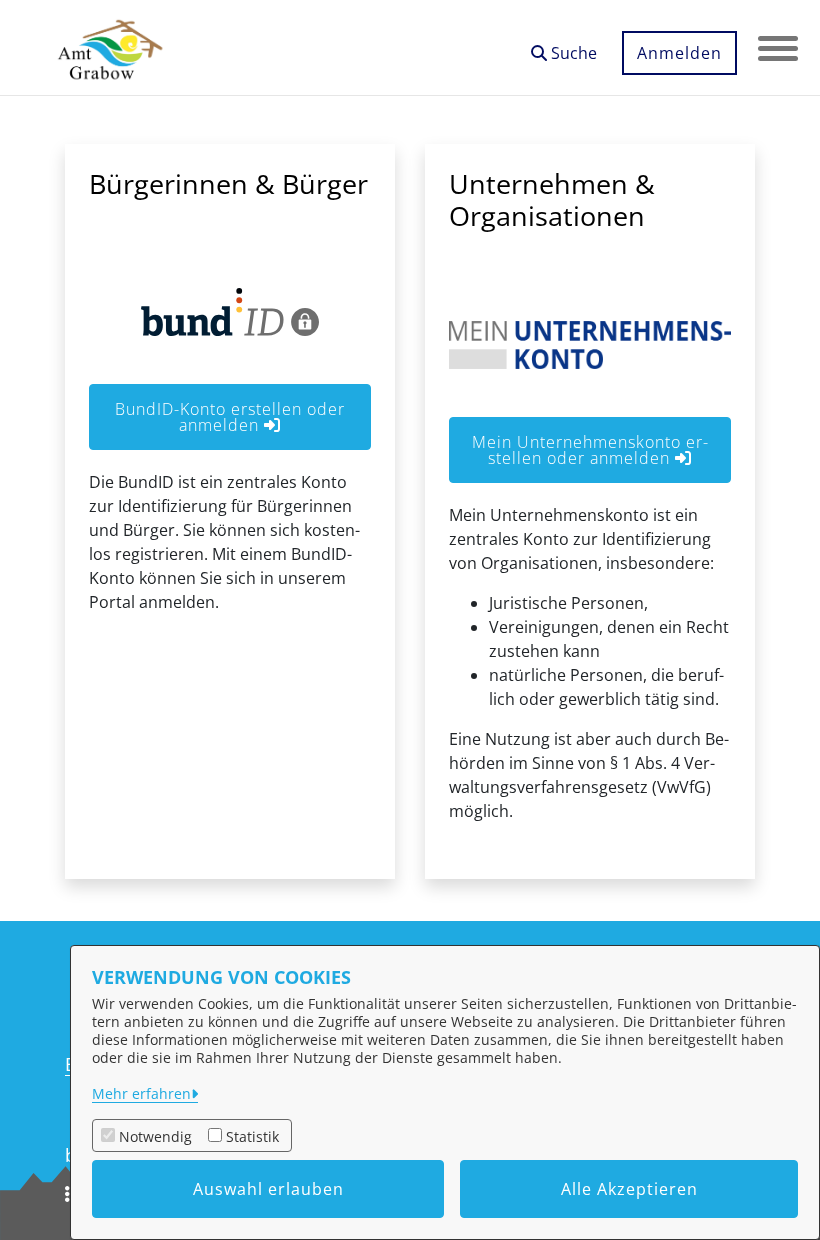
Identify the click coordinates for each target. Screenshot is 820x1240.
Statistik (252, 1136)
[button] (564, 45)
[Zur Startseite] (110, 48)
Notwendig (155, 1136)
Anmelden (679, 53)
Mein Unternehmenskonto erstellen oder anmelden (590, 450)
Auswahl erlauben (268, 1189)
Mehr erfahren (141, 1093)
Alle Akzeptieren (629, 1189)
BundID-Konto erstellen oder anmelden (230, 417)
